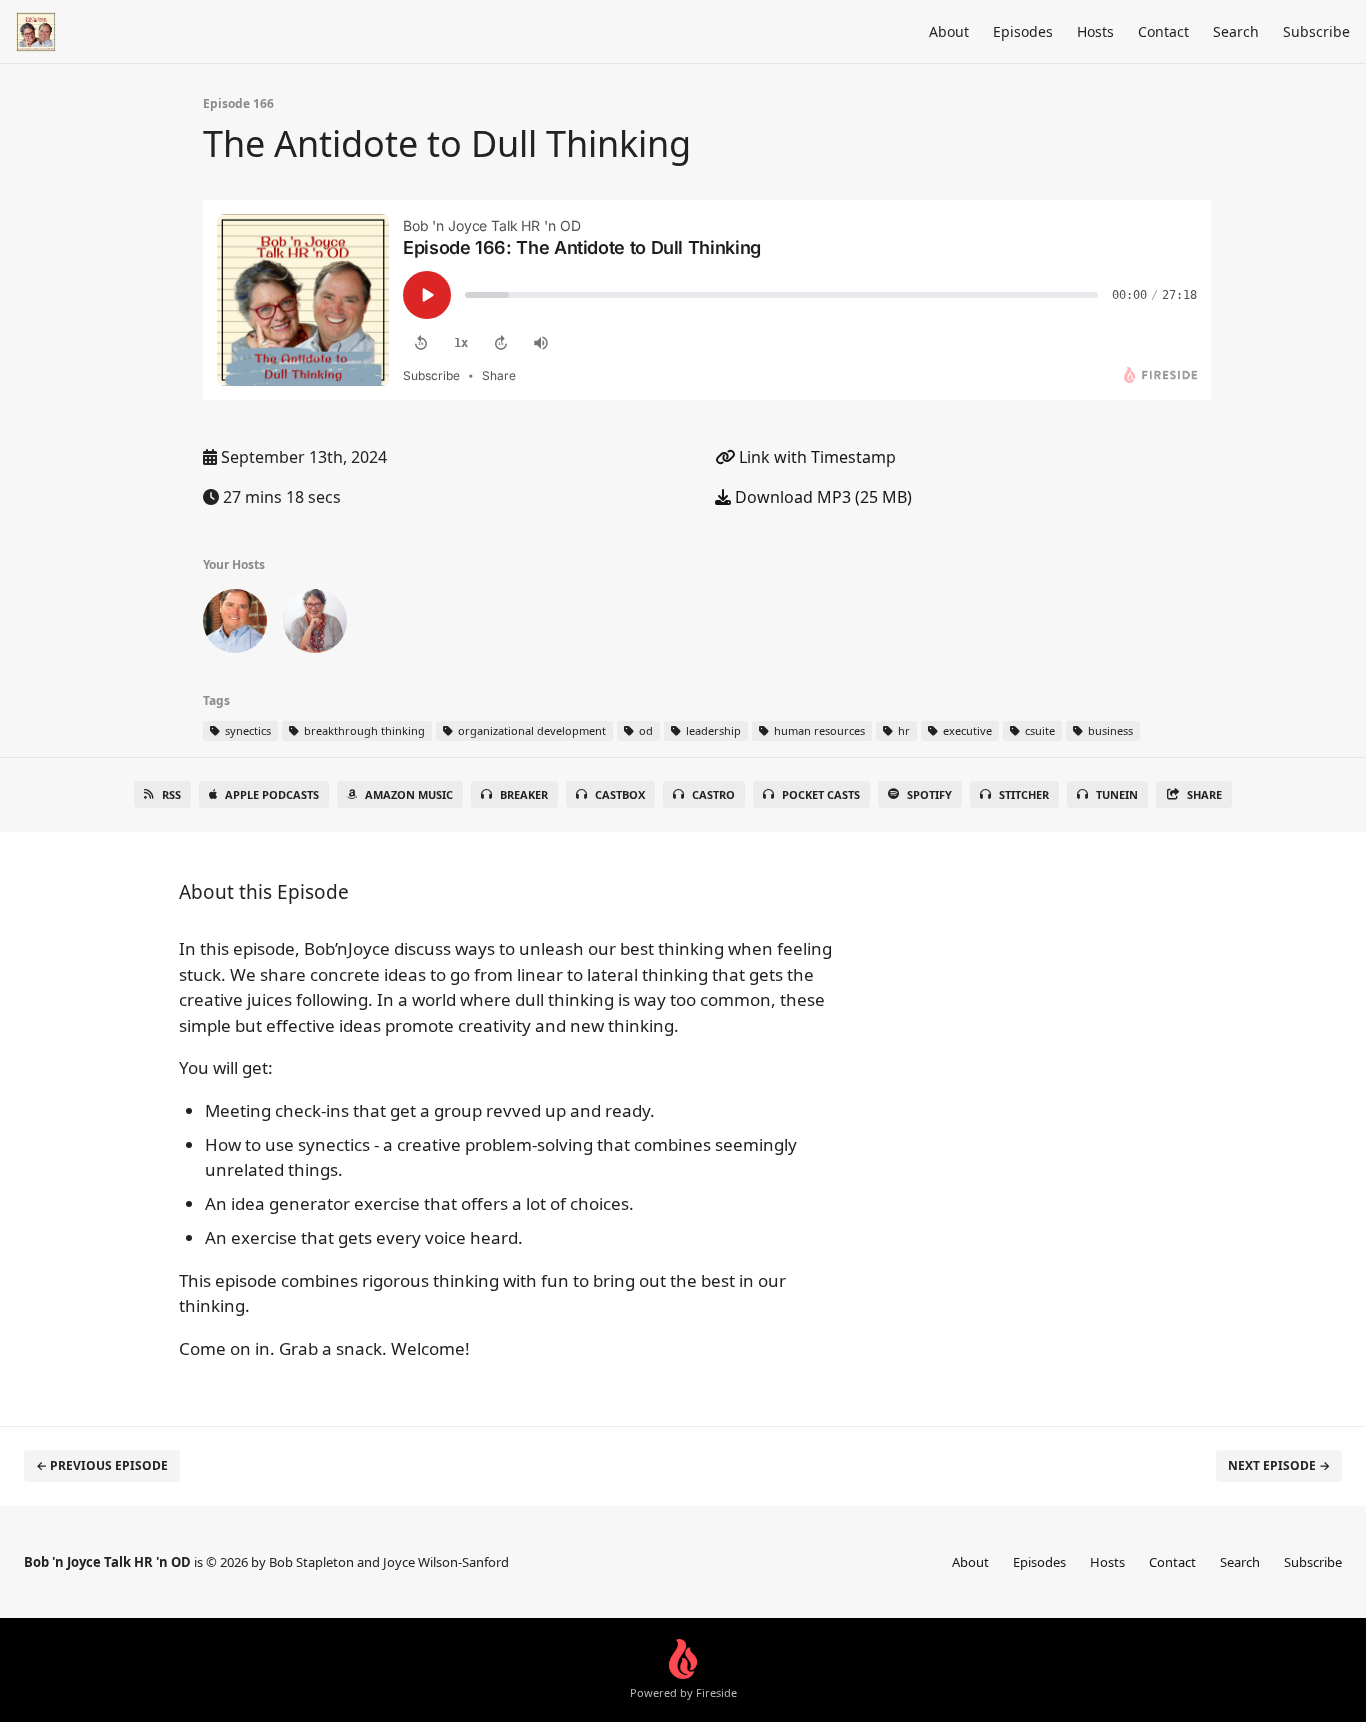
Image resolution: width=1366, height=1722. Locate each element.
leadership (712, 730)
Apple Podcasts (272, 794)
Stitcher (1024, 794)
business (1109, 730)
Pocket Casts (821, 794)
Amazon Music (409, 794)
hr (902, 730)
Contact (1163, 31)
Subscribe (1316, 31)
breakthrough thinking (363, 730)
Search (1236, 31)
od (644, 730)
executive (966, 730)
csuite (1038, 730)
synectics (246, 730)
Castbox (620, 794)
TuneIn (1117, 794)
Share (1204, 794)
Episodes (1023, 31)
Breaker (524, 794)
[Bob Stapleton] (235, 625)
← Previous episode (102, 1465)
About (949, 31)
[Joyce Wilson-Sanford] (315, 625)
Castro (713, 794)
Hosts (1095, 31)
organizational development (530, 730)
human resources (818, 730)
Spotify (929, 794)
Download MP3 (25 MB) (821, 497)
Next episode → (1279, 1465)
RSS (171, 794)
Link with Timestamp (815, 457)
